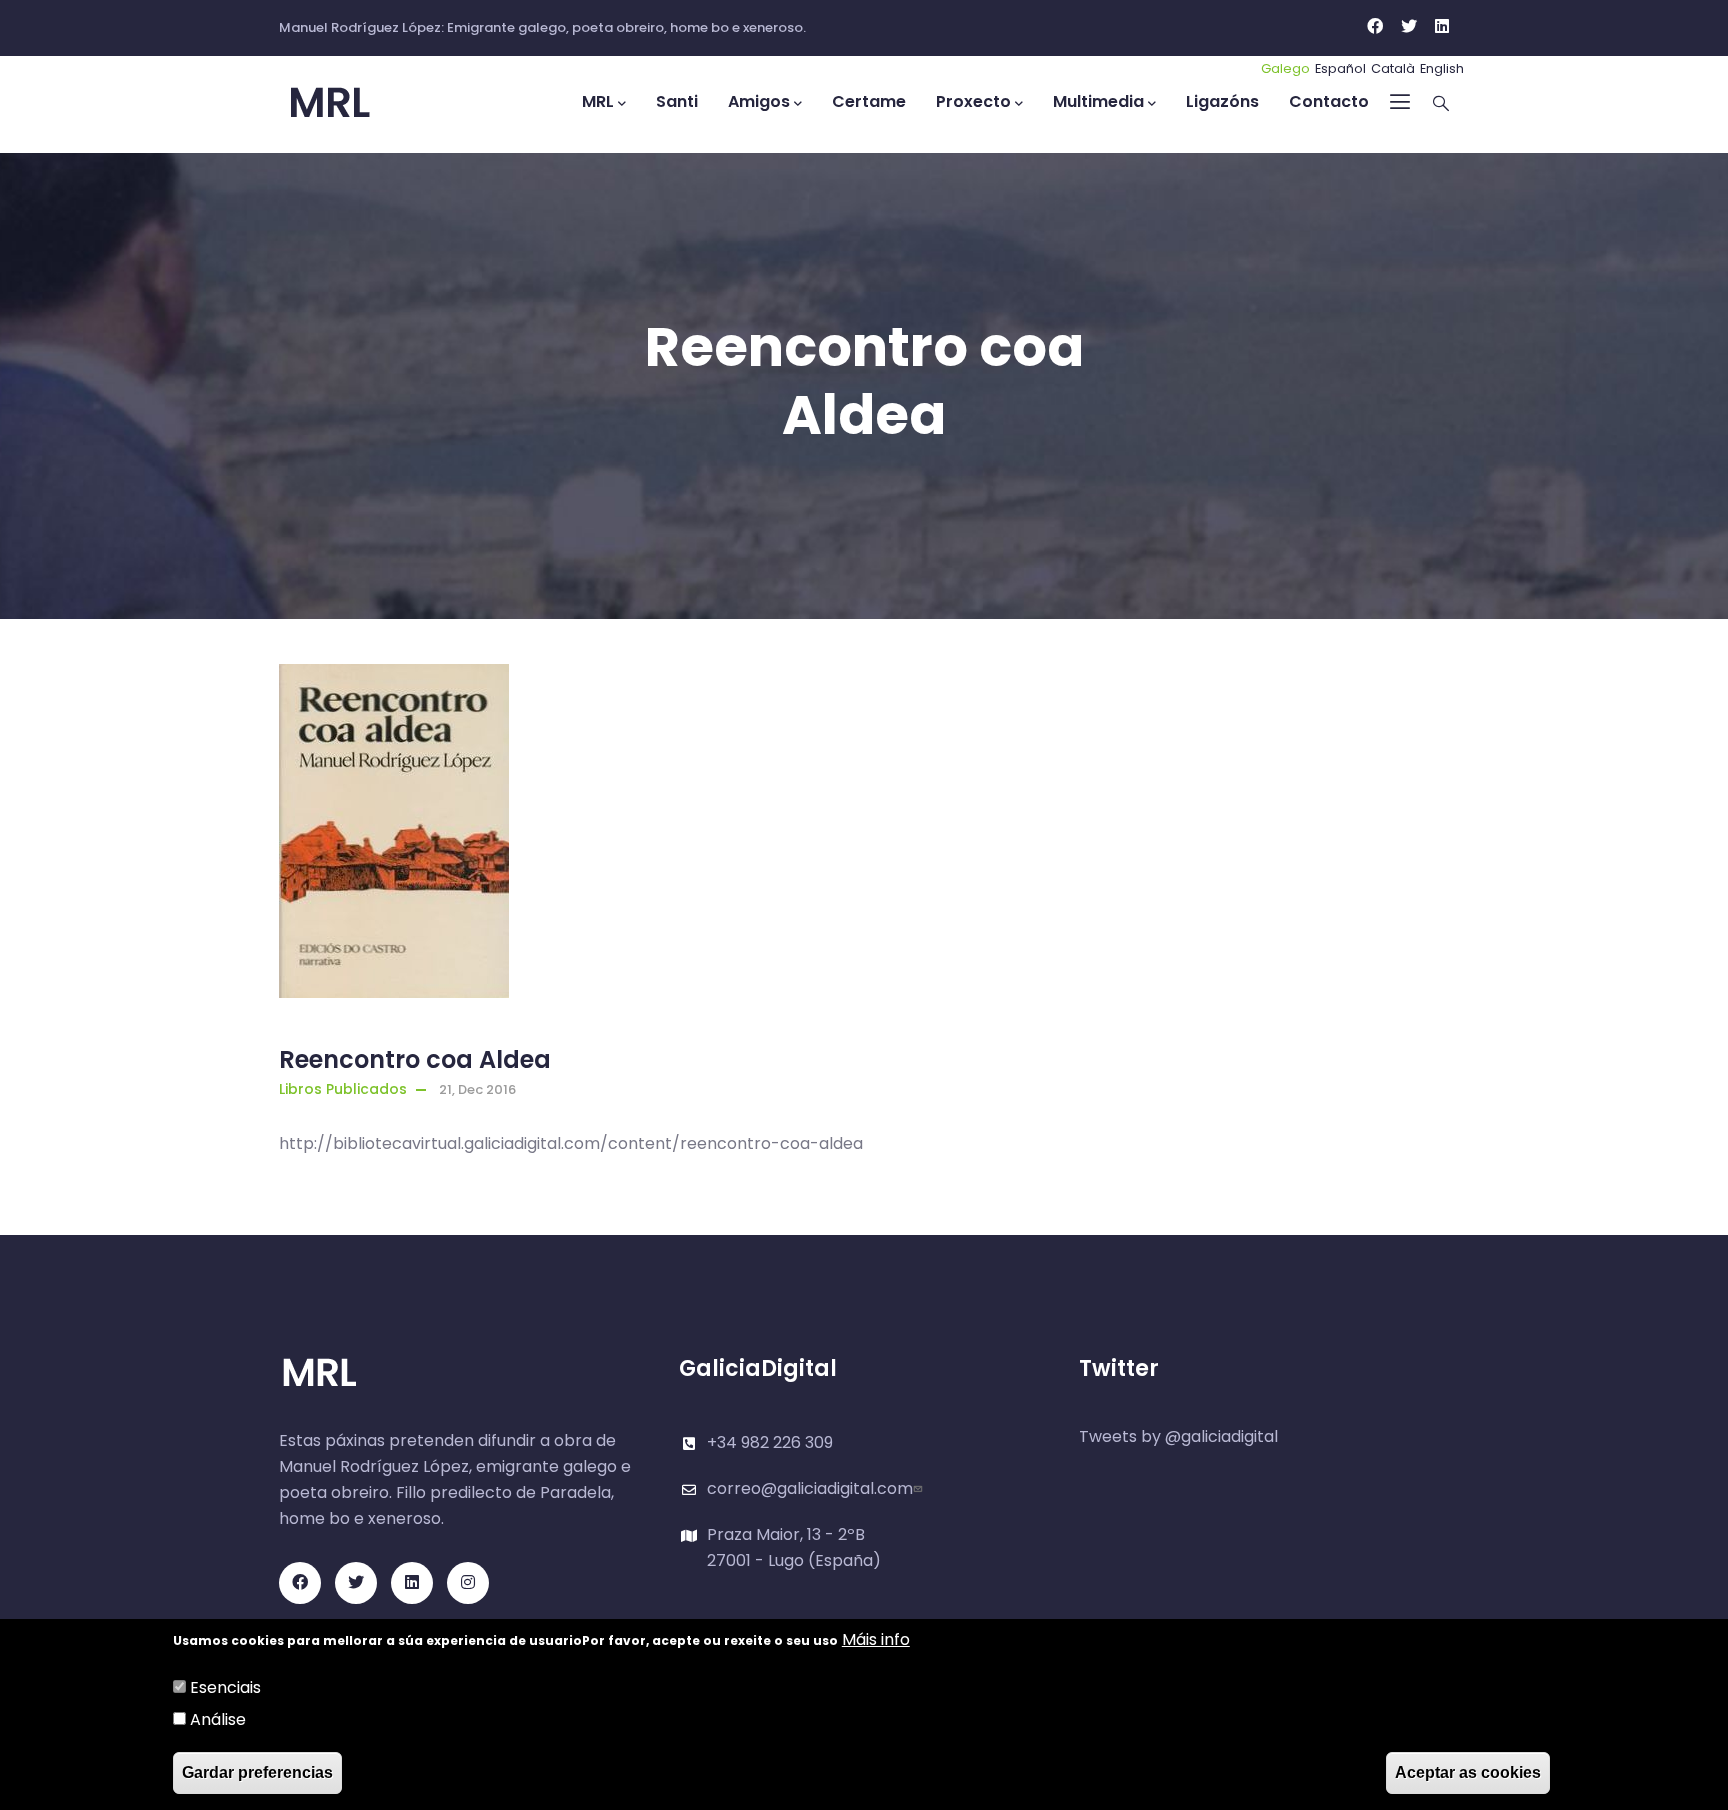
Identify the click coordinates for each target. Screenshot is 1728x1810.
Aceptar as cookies (1468, 1772)
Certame (869, 101)
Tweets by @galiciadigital (1178, 1436)
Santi (677, 101)
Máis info (876, 1639)
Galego (1285, 68)
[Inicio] (369, 103)
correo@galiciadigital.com (810, 1488)
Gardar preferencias (257, 1772)
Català (1393, 68)
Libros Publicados (343, 1089)
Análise (218, 1719)
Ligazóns (1222, 101)
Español (1340, 68)
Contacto (1329, 101)
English (1442, 68)
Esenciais (225, 1687)
